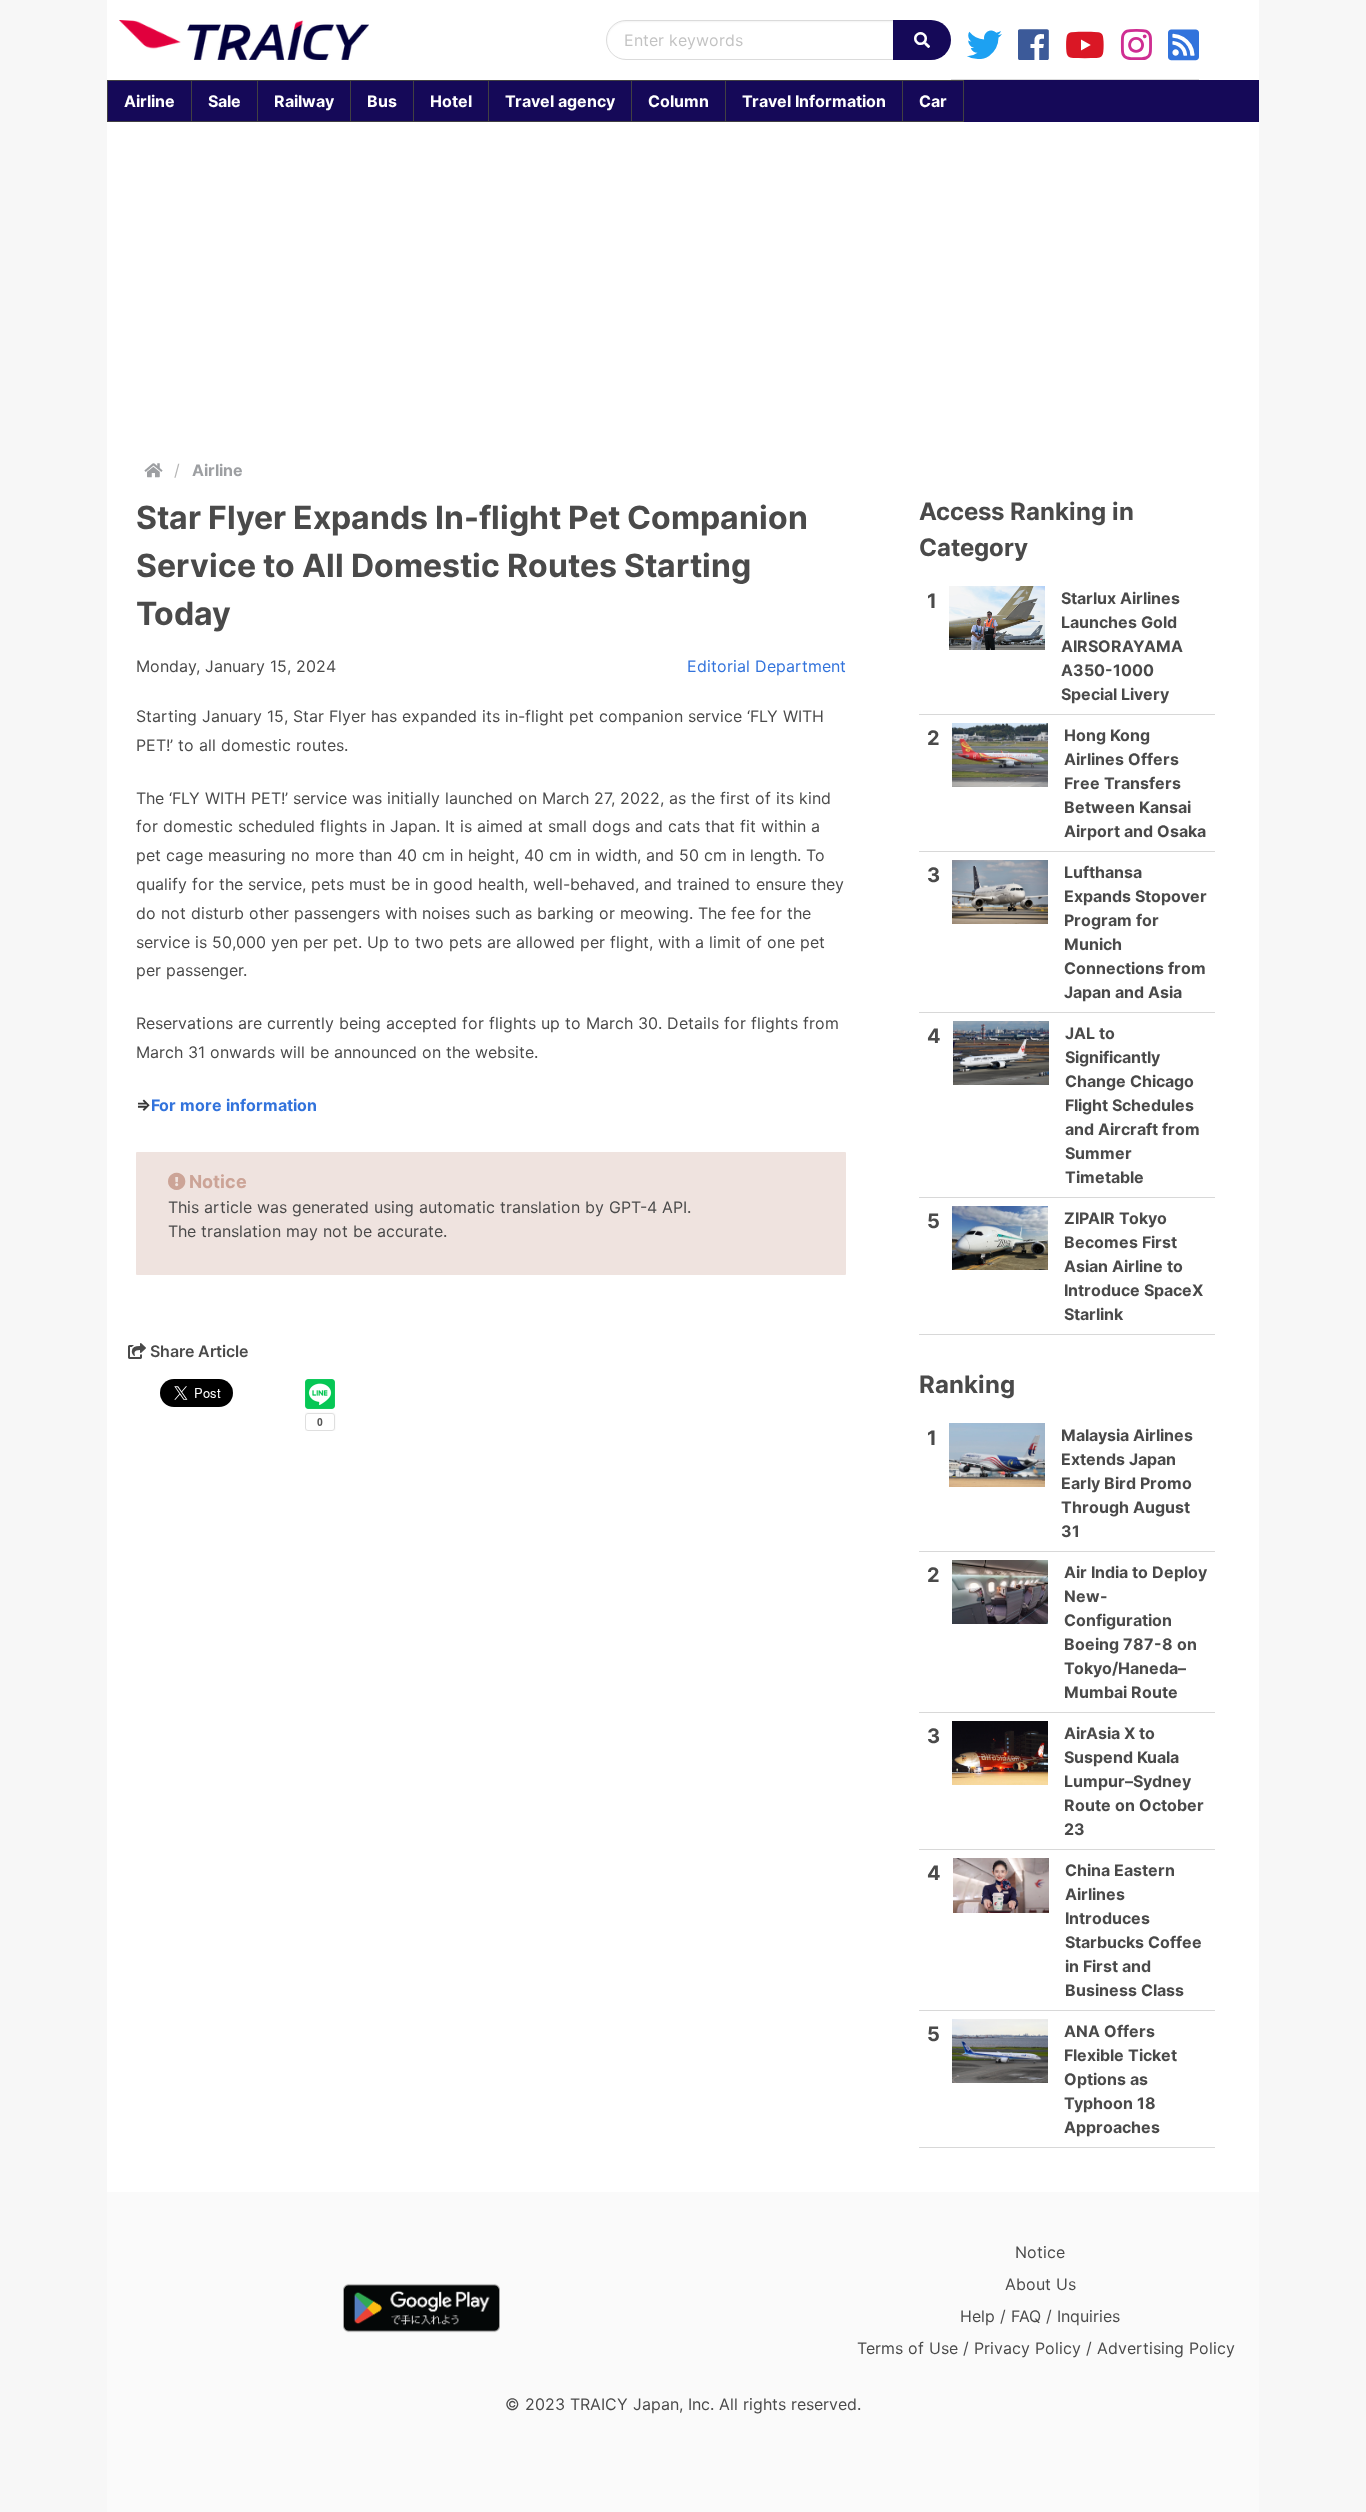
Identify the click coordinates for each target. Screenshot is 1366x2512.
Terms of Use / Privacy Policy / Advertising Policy (1046, 2348)
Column (678, 101)
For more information (234, 1105)
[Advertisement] (707, 286)
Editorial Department (766, 666)
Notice (1040, 2252)
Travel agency (560, 101)
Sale (224, 101)
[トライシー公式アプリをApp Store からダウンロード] (235, 2308)
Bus (382, 101)
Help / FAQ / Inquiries (1040, 2316)
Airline (149, 101)
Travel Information (814, 101)
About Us (1040, 2284)
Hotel (451, 101)
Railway (304, 101)
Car (933, 101)
